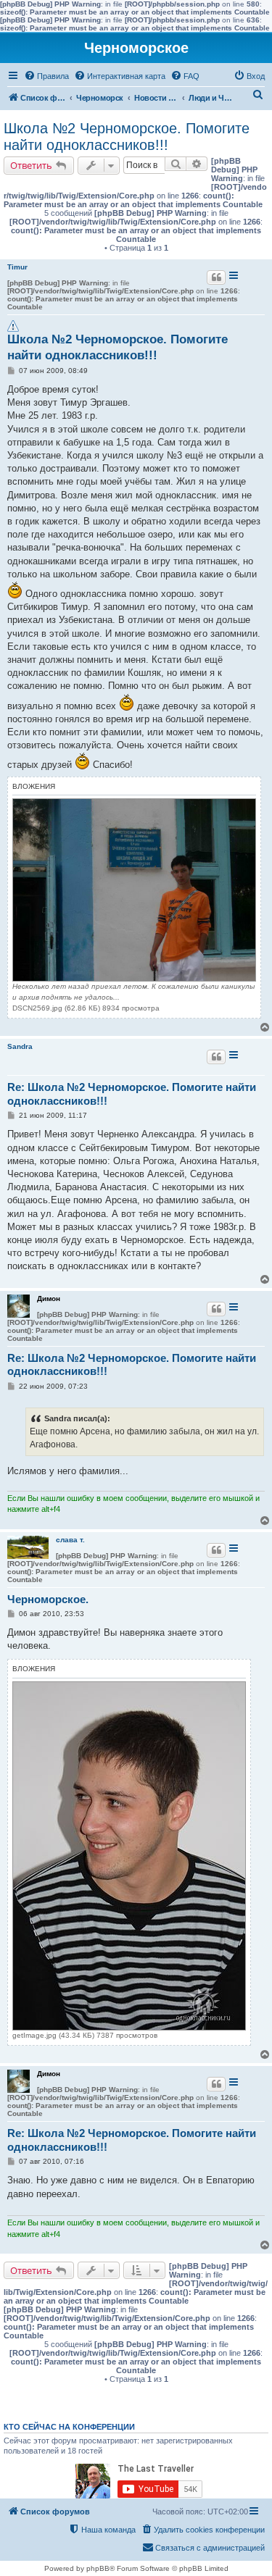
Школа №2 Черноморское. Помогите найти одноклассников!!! (127, 137)
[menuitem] (46, 76)
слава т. (70, 1540)
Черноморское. (48, 1599)
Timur (17, 267)
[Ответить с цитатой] (216, 277)
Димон (49, 1299)
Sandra (20, 1046)
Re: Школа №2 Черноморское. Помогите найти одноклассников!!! (132, 1094)
